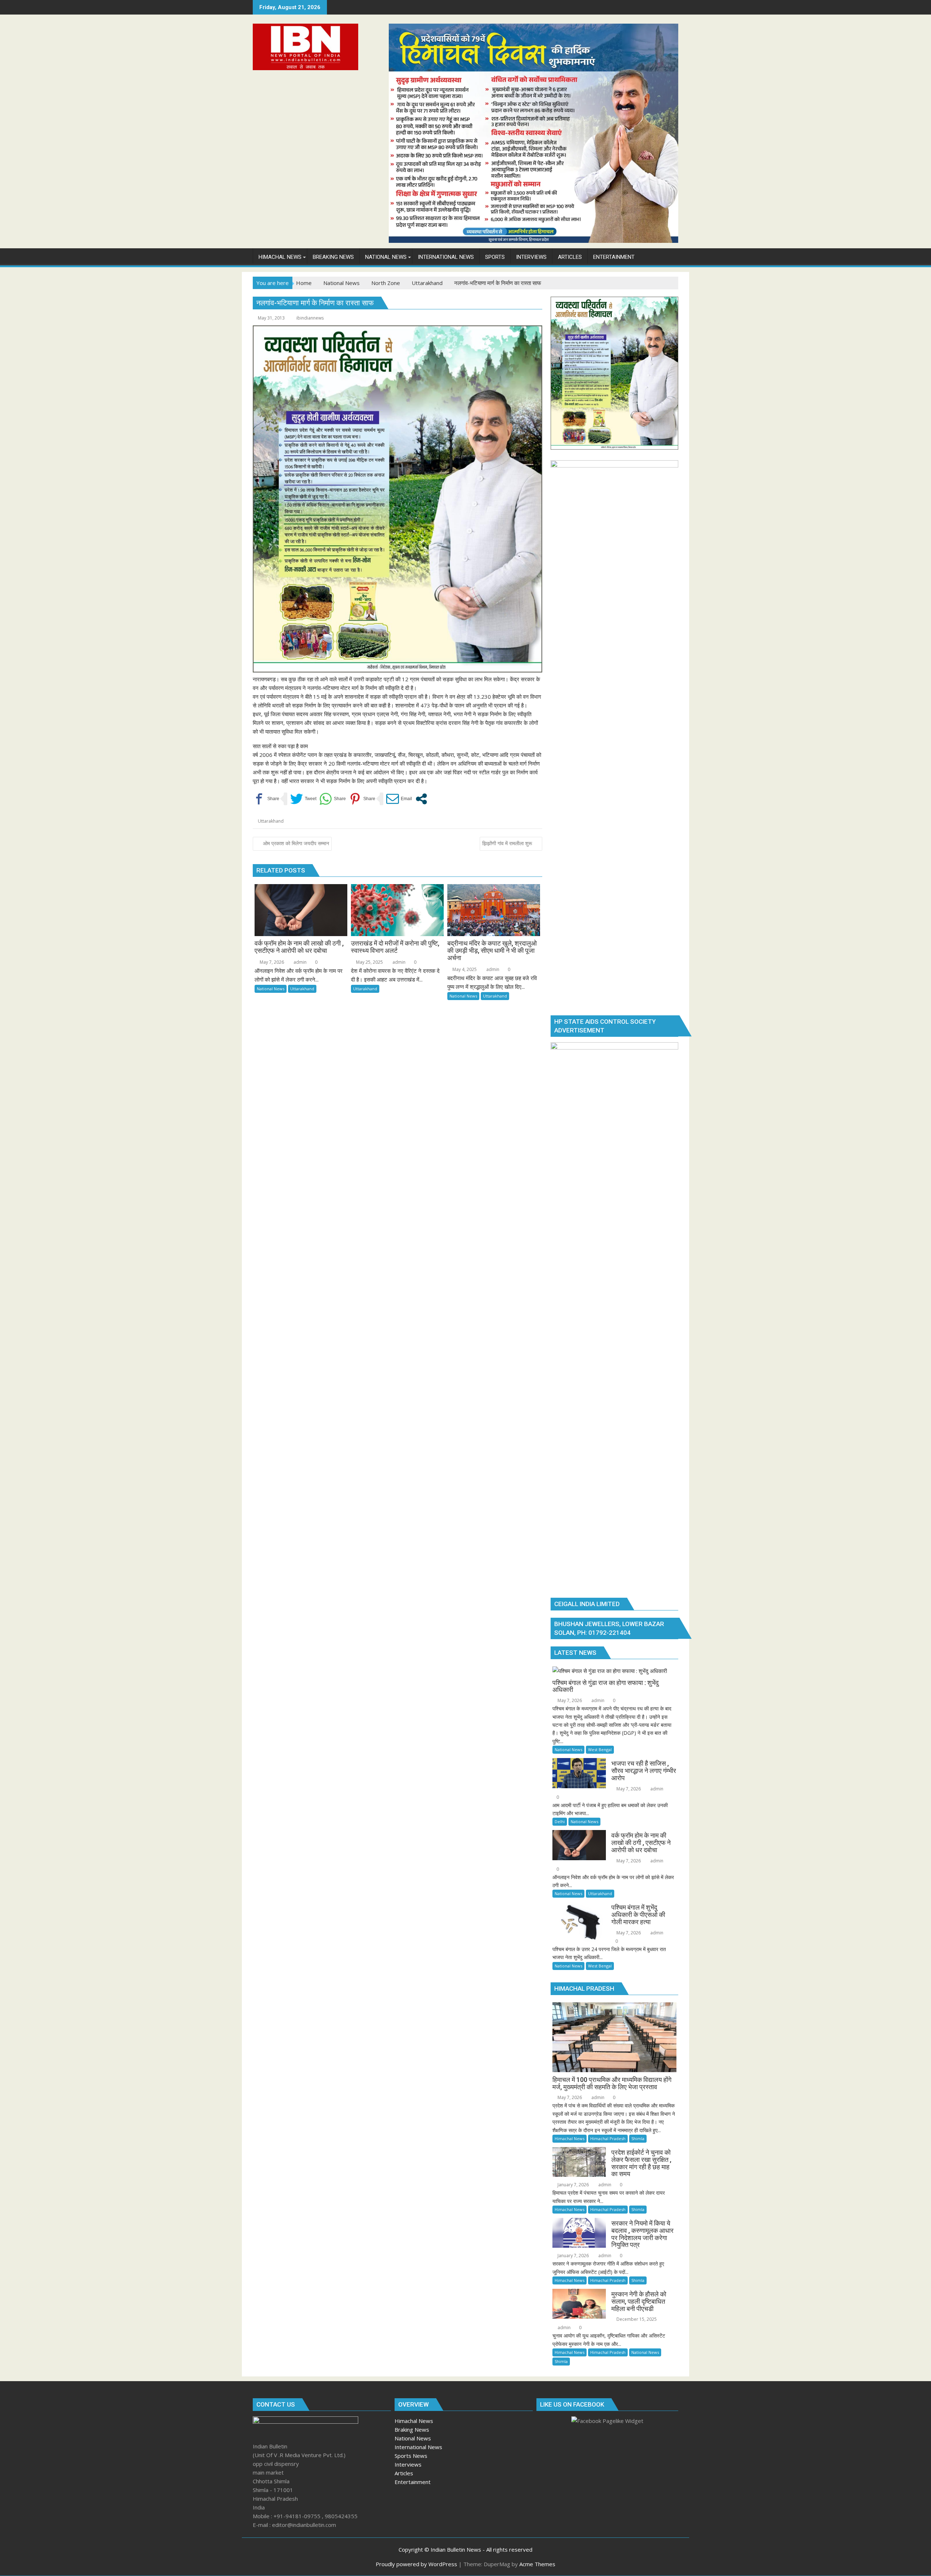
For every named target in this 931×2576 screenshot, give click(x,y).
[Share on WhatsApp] (333, 799)
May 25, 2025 (369, 962)
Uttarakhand (271, 821)
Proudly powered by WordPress (416, 2564)
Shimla (638, 2138)
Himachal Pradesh (608, 2138)
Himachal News (570, 2138)
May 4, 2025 (464, 969)
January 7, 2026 (573, 2185)
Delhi (560, 1821)
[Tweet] (303, 799)
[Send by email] (399, 799)
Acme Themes (537, 2564)
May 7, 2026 (271, 962)
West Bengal (600, 1750)
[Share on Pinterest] (362, 799)
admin (299, 962)
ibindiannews (310, 318)
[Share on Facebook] (266, 799)
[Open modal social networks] (421, 799)
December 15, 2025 (636, 2319)
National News (271, 989)
